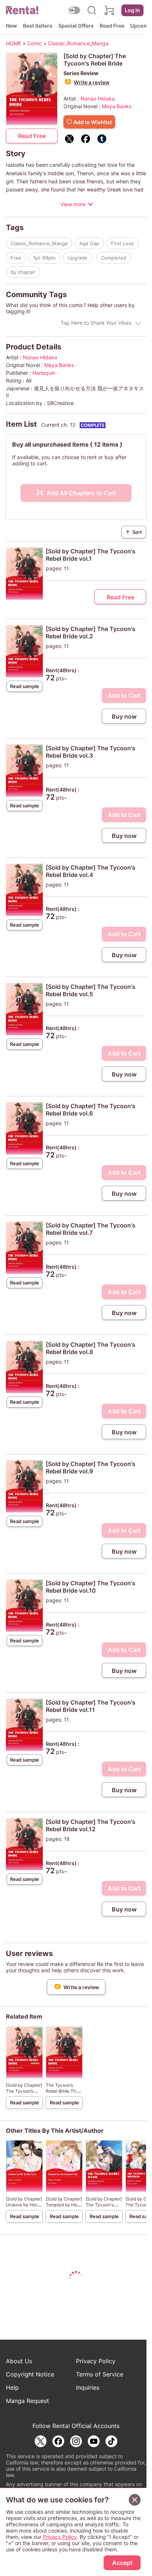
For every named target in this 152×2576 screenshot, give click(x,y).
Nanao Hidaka (98, 98)
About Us (19, 2361)
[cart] (110, 10)
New (11, 26)
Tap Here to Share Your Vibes (96, 323)
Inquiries (88, 2388)
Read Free (112, 26)
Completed (114, 258)
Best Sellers (38, 26)
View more (73, 204)
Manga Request (27, 2401)
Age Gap (89, 243)
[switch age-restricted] (74, 10)
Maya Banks (117, 106)
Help (12, 2388)
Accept (122, 2563)
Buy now (124, 716)
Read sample (25, 686)
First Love (122, 243)
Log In (132, 10)
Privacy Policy (96, 2361)
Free (16, 258)
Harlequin (44, 373)
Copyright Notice (30, 2374)
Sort (134, 532)
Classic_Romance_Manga (39, 243)
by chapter (23, 272)
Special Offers (76, 26)
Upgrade (77, 258)
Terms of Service (100, 2374)
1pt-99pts (44, 258)
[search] (92, 10)
